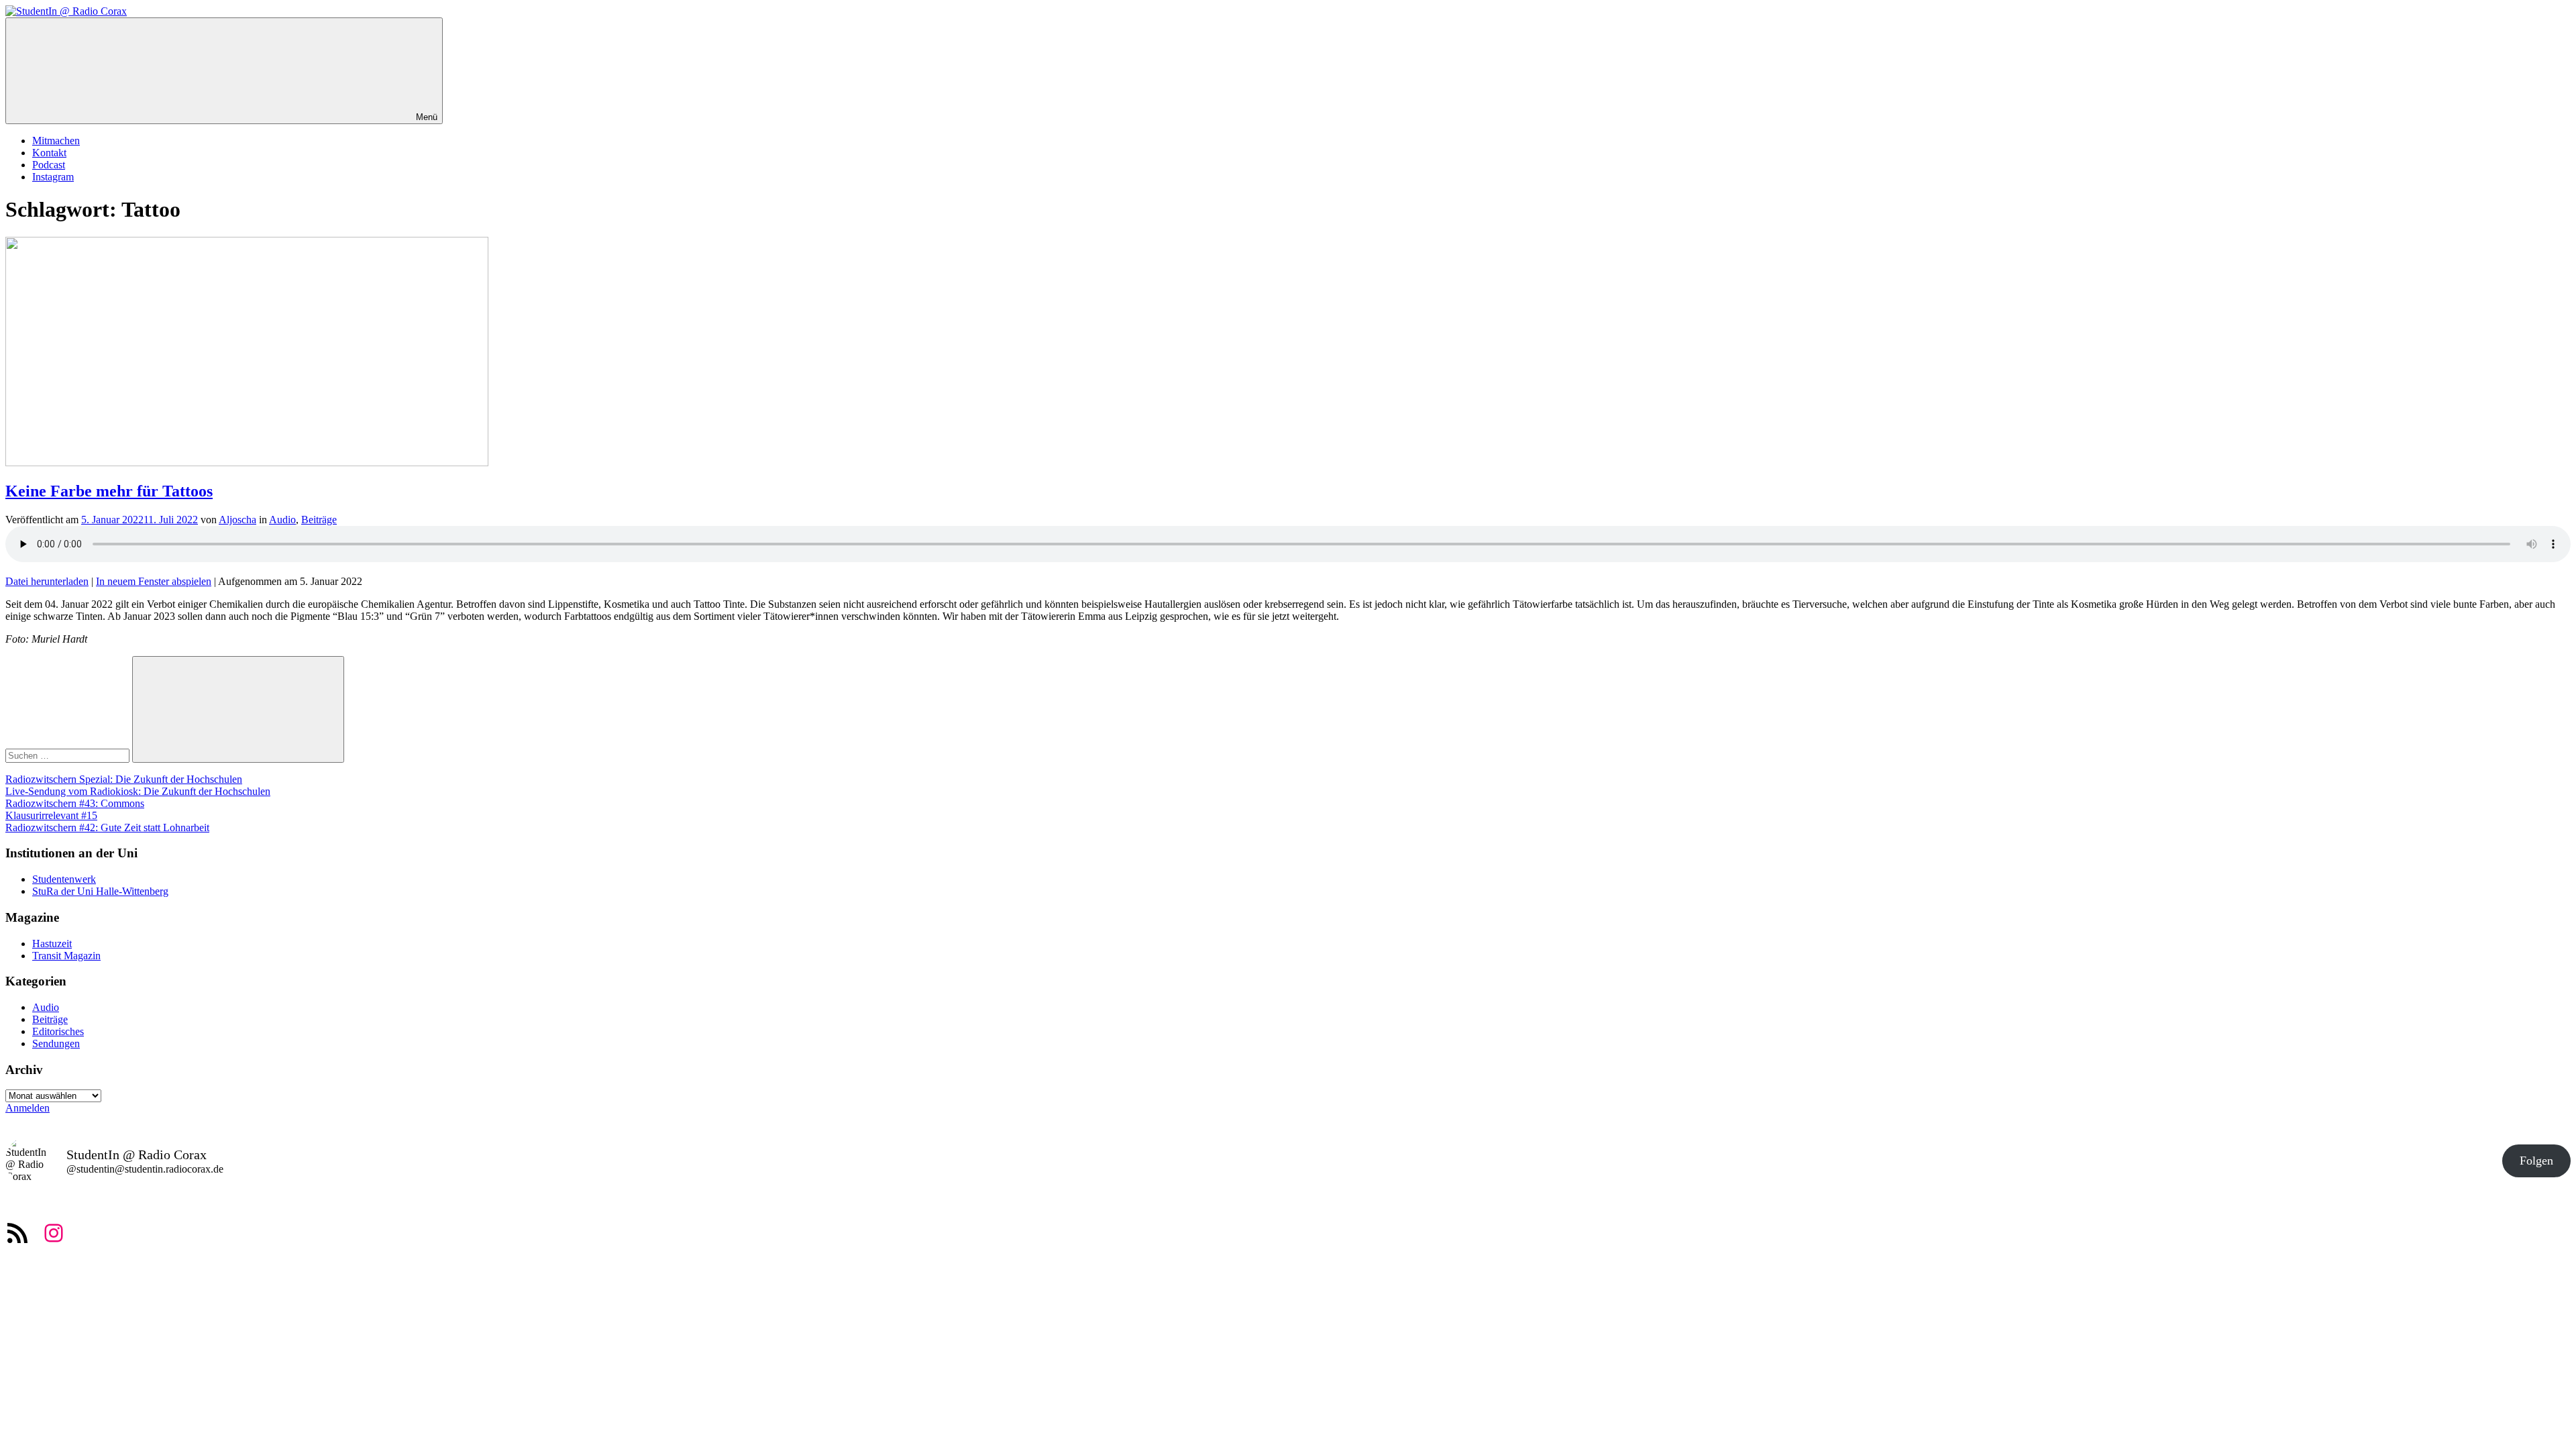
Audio (282, 520)
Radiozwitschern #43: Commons (75, 803)
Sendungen (56, 1043)
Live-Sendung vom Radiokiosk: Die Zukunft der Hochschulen (138, 791)
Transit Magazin (66, 956)
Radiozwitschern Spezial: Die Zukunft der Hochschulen (124, 779)
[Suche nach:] (69, 755)
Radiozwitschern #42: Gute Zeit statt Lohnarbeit (107, 827)
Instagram (53, 177)
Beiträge (319, 520)
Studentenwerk (64, 879)
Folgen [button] (2536, 1161)
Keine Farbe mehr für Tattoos (109, 491)
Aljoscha (237, 520)
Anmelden (28, 1108)
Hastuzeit (52, 944)
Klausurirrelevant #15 (51, 815)
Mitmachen (56, 141)
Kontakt (49, 153)
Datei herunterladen (47, 581)
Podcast (49, 165)
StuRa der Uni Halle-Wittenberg (100, 891)
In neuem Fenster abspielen (154, 581)
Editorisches (58, 1031)
